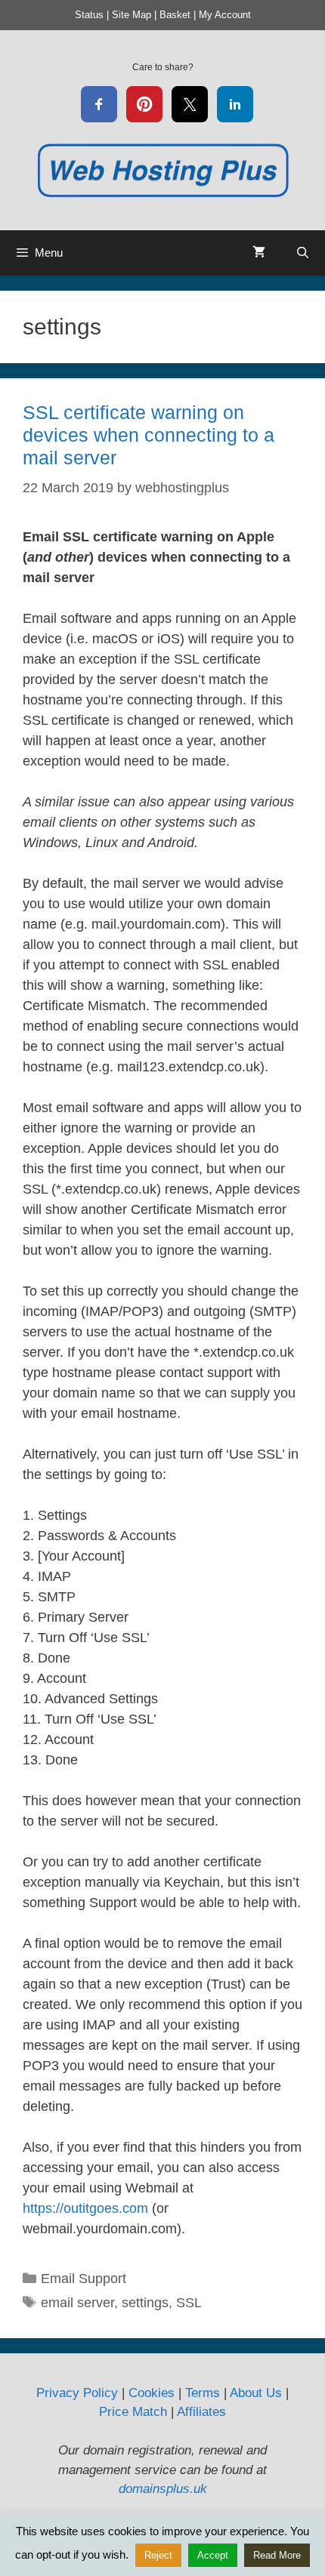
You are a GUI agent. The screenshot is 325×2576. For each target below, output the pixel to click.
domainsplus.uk (163, 2489)
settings (145, 2303)
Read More (277, 2555)
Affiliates (201, 2412)
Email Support (84, 2279)
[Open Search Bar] (303, 253)
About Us (256, 2393)
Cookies (152, 2393)
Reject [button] (158, 2555)
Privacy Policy (77, 2393)
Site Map (132, 15)
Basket (175, 15)
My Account (225, 15)
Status (89, 15)
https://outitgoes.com (85, 2208)
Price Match (133, 2412)
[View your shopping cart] (259, 253)
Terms (203, 2393)
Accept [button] (213, 2555)
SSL (189, 2303)
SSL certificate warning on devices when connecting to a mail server (149, 435)
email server (77, 2303)
